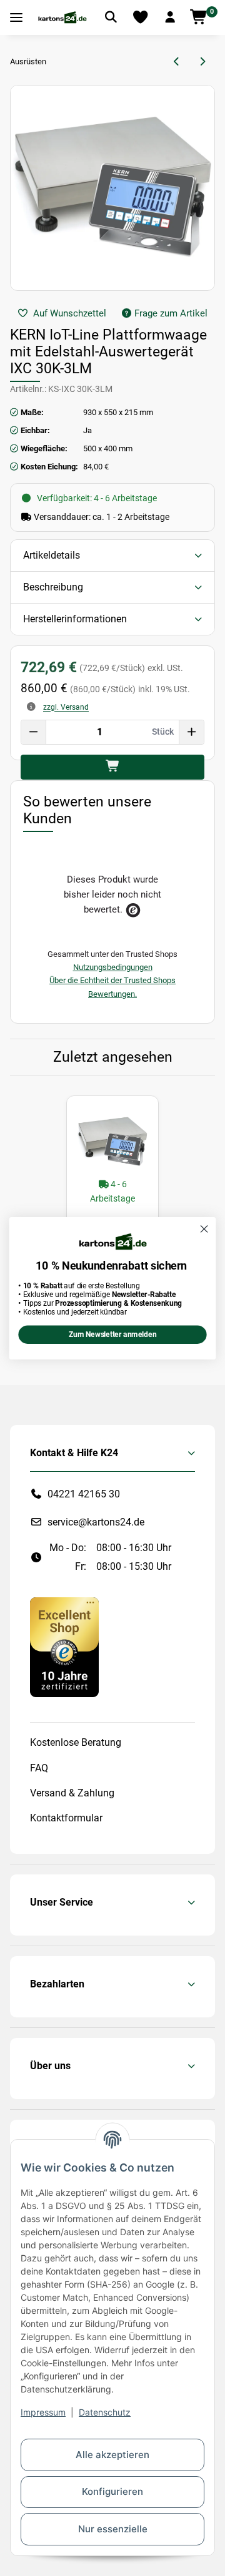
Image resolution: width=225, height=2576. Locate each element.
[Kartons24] (62, 17)
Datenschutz (105, 2412)
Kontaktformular (66, 1818)
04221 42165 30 (84, 1494)
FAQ (39, 1768)
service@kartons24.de (96, 1522)
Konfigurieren (112, 2491)
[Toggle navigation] (16, 18)
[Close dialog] (204, 1229)
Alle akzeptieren (112, 2455)
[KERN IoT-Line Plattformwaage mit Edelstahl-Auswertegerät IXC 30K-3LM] (112, 1142)
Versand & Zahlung (72, 1793)
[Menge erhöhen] (191, 732)
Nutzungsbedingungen (113, 967)
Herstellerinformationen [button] (75, 619)
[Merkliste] (141, 17)
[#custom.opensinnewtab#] (64, 1646)
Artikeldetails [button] (52, 555)
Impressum (43, 2412)
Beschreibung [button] (53, 587)
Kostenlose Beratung (76, 1742)
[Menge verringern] (34, 732)
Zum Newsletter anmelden (112, 1335)
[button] (170, 17)
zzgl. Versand (66, 707)
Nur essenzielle (113, 2529)
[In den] (112, 767)
